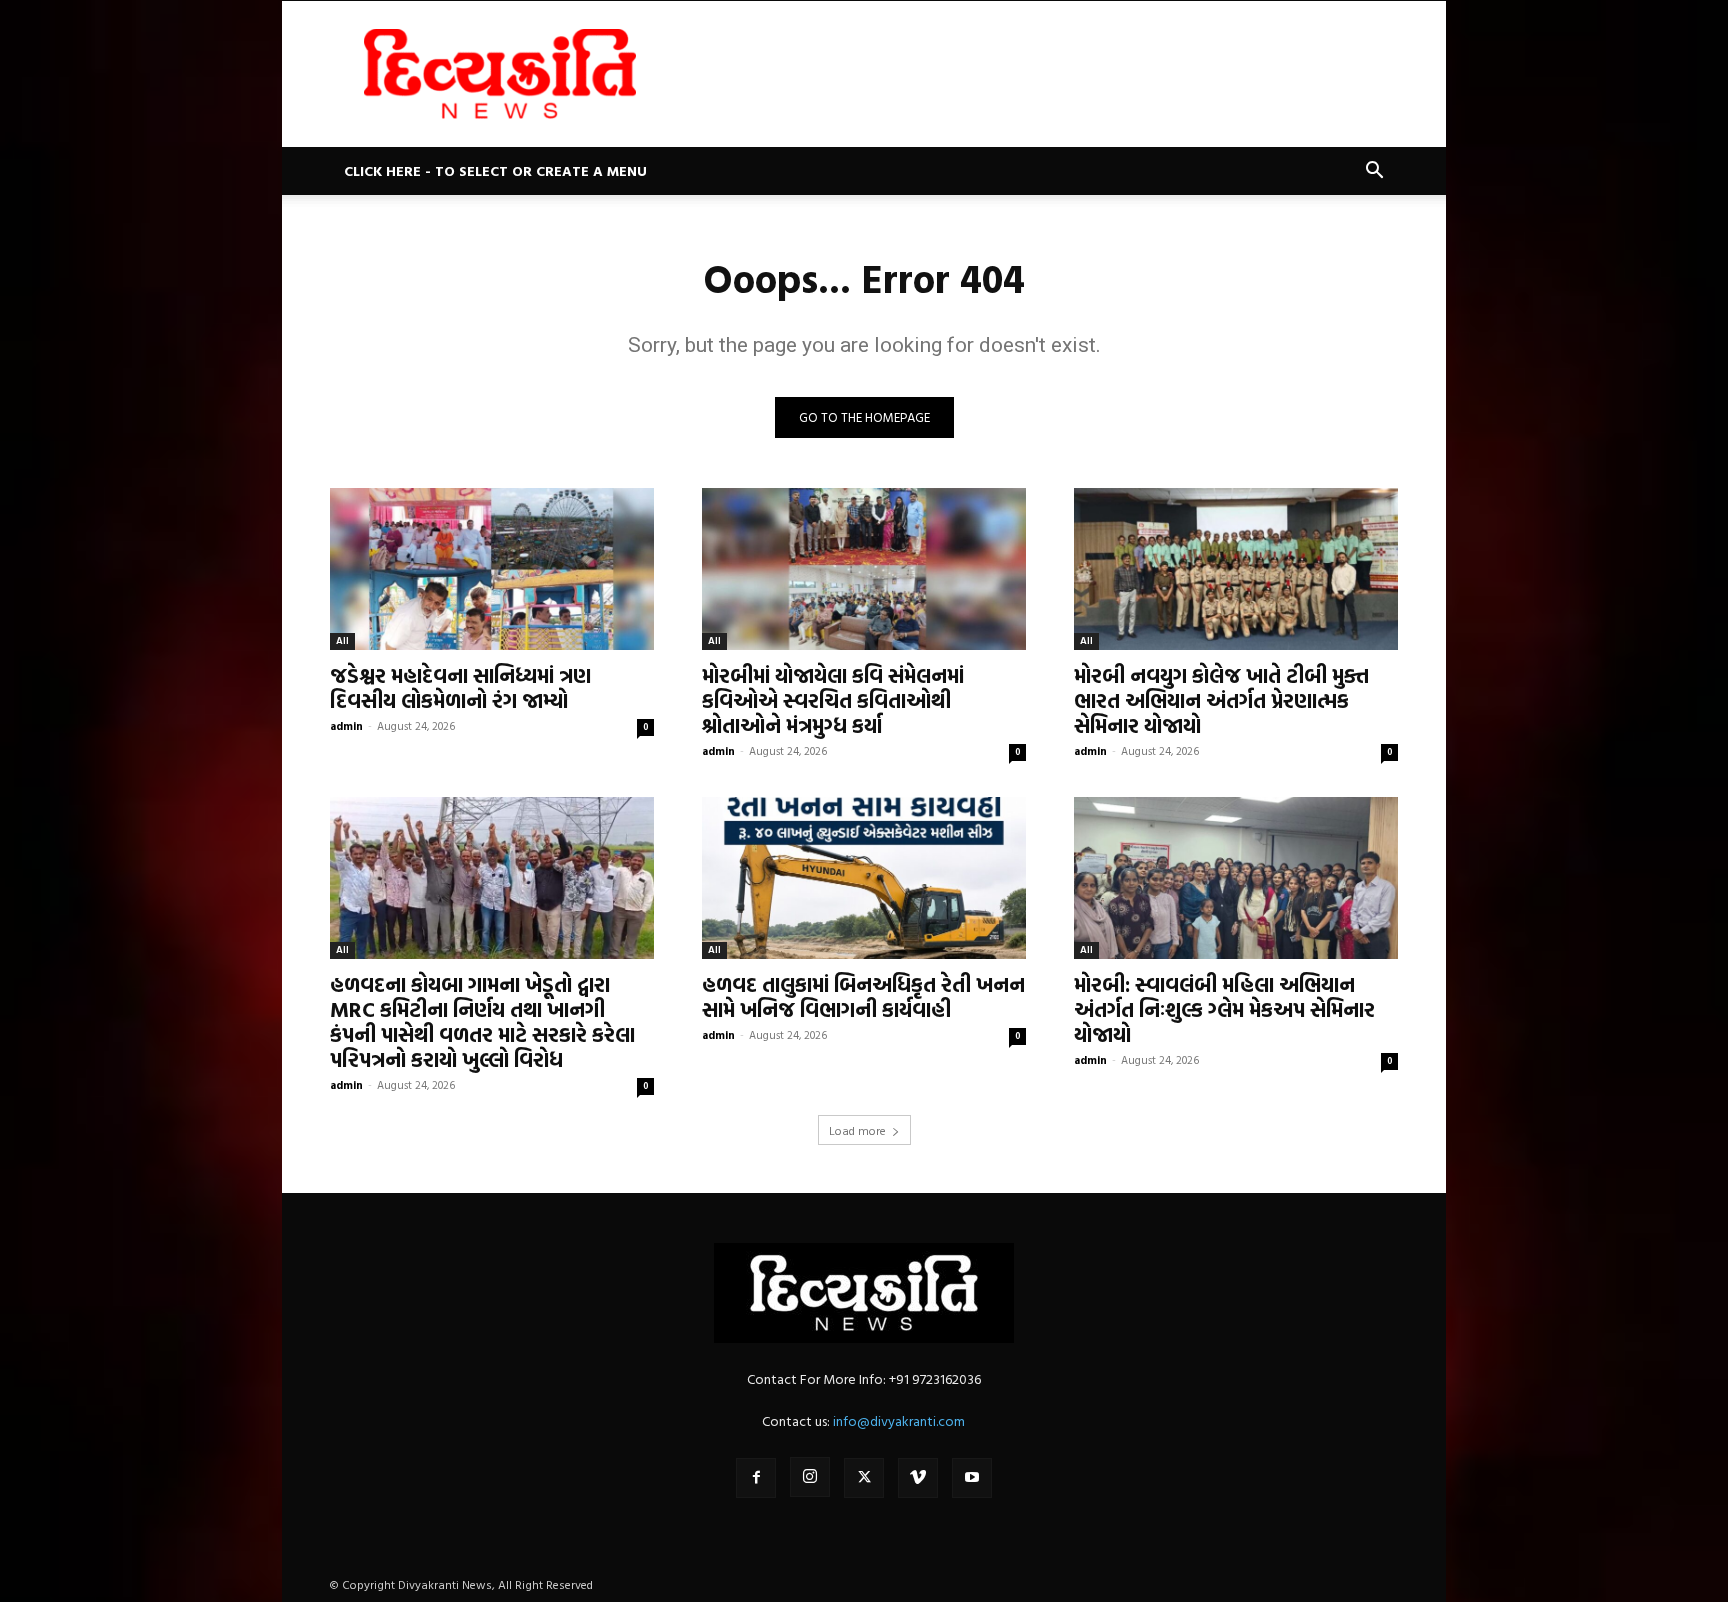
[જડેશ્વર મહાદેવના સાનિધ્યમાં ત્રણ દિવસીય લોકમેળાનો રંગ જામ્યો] (492, 569)
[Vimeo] (918, 1478)
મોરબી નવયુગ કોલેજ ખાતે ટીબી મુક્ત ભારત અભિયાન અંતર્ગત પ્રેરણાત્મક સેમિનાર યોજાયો (1221, 700)
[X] (864, 1478)
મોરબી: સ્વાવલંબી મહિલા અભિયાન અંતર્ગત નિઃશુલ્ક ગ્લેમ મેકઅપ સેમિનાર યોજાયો (1224, 1009)
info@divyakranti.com (899, 1420)
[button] (1374, 172)
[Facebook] (756, 1478)
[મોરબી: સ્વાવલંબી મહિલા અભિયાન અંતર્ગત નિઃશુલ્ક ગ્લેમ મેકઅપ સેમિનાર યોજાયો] (1236, 878)
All (342, 640)
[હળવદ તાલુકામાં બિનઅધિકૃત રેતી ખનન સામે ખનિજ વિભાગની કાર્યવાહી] (864, 878)
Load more (857, 1130)
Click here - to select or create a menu (495, 170)
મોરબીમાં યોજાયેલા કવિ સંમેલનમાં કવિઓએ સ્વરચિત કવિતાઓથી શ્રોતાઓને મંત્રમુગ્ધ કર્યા (833, 700)
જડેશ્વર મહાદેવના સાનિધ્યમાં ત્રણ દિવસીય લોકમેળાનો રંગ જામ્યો (460, 687)
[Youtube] (972, 1478)
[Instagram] (810, 1477)
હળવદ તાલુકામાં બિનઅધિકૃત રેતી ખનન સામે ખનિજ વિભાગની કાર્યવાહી (863, 996)
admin (346, 726)
